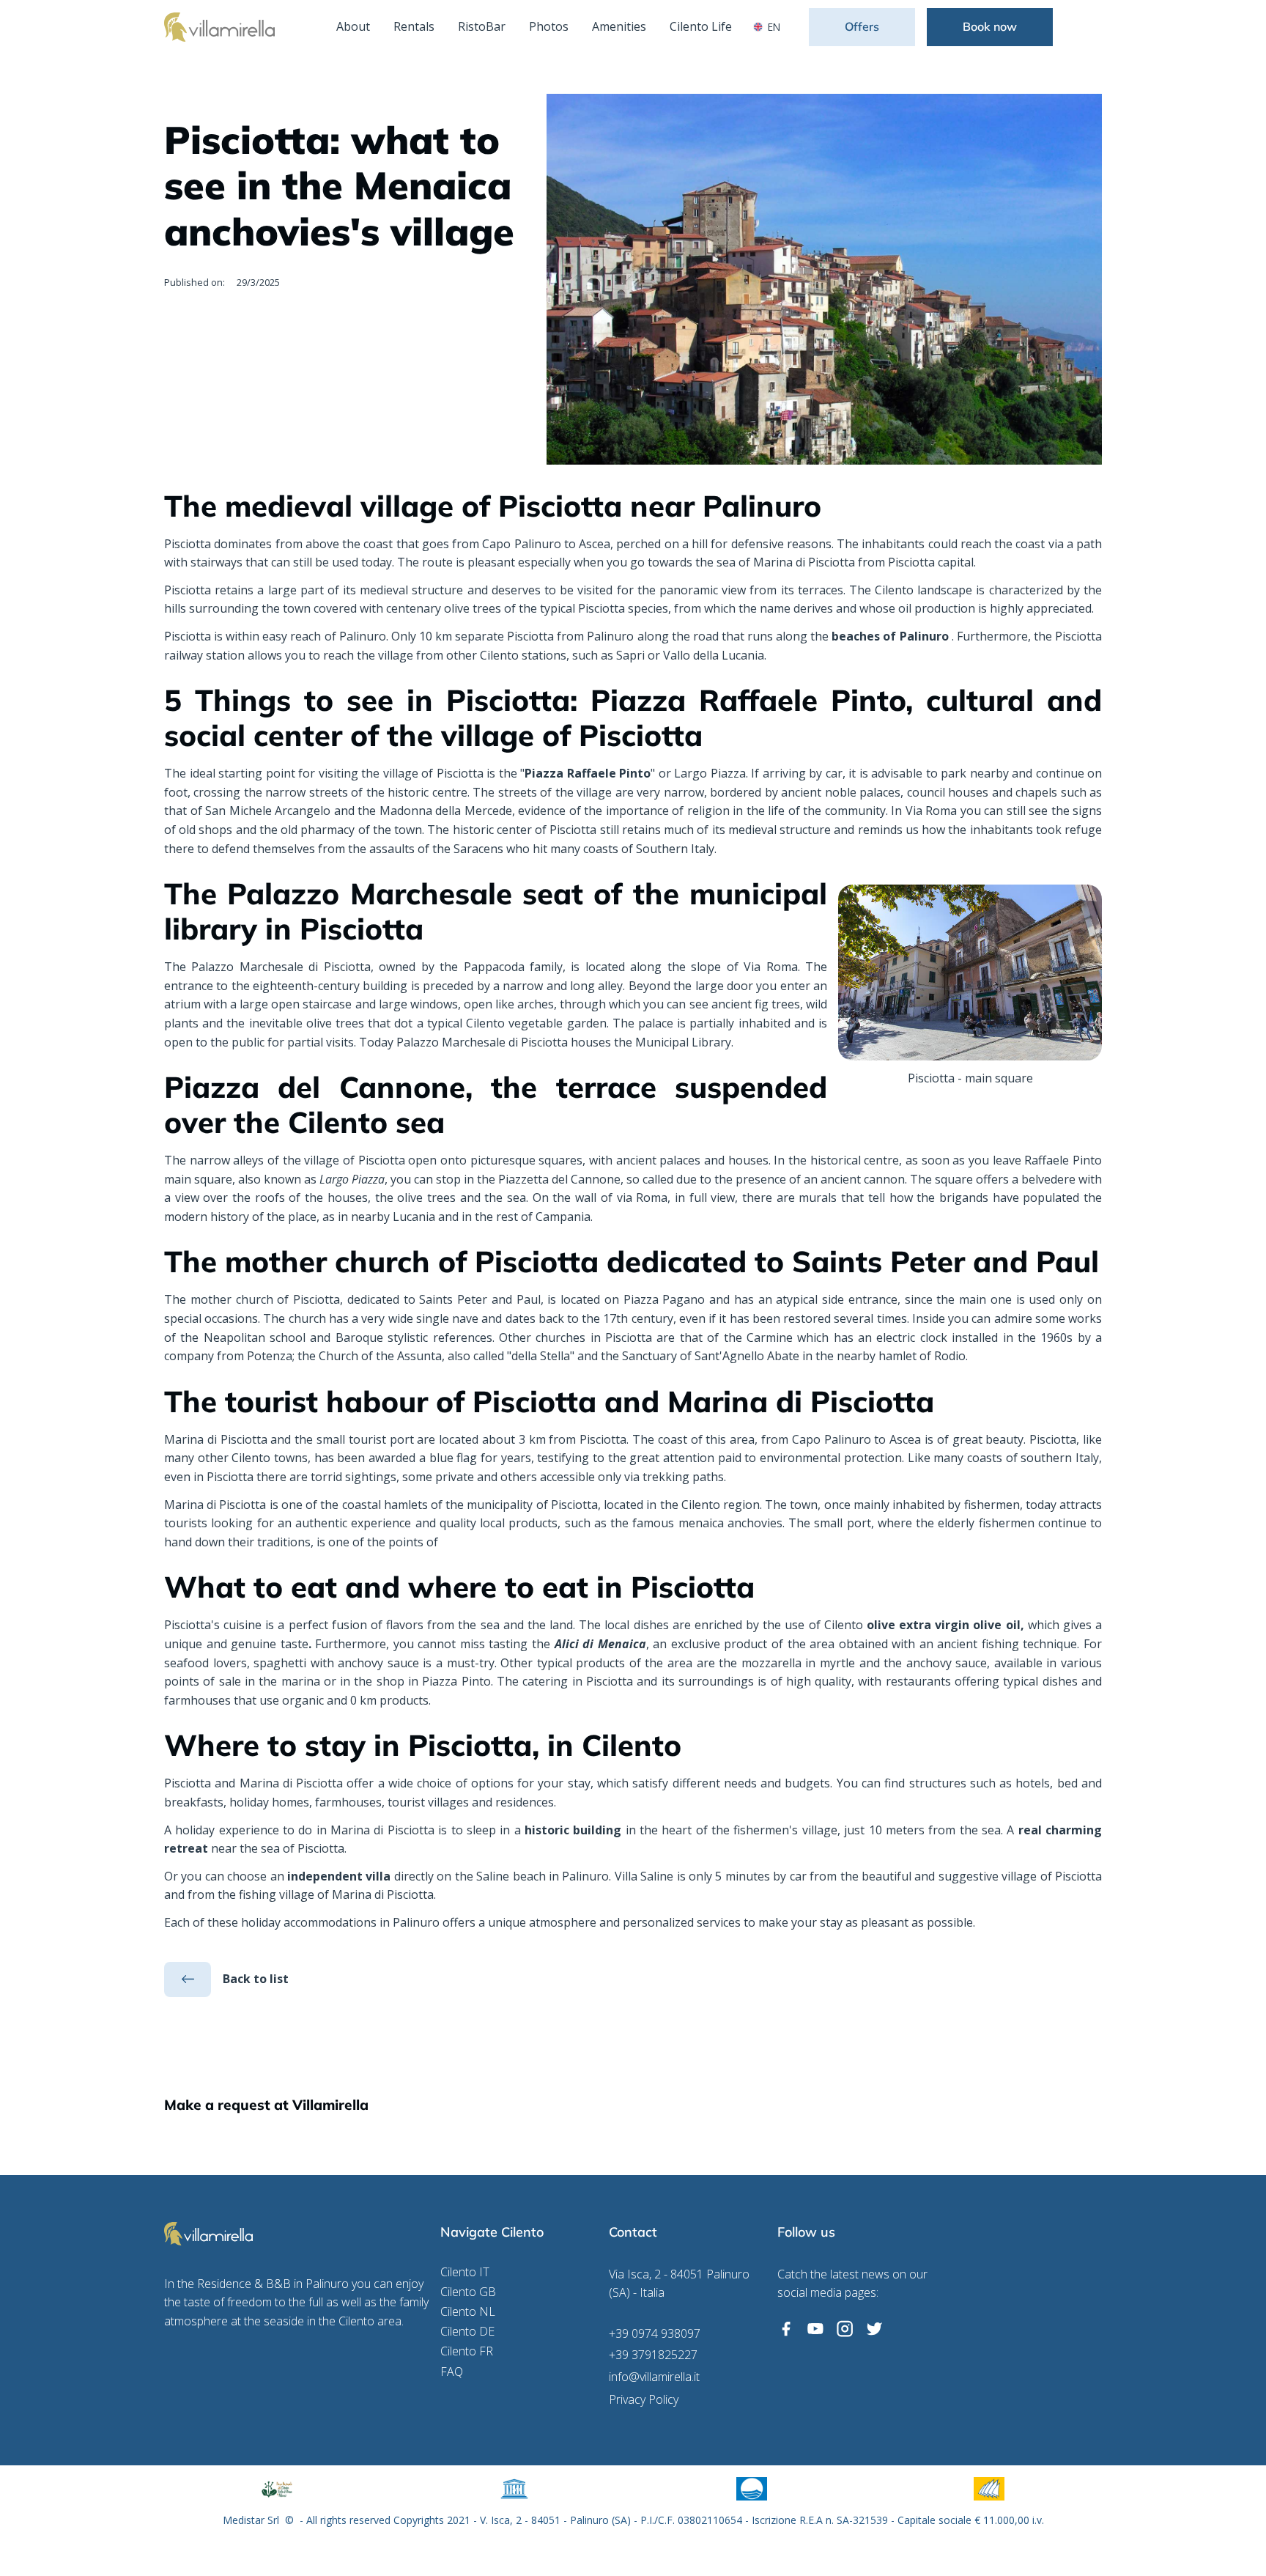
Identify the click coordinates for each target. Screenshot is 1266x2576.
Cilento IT (465, 2272)
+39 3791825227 (653, 2355)
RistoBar (482, 26)
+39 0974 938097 (655, 2334)
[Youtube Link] (815, 2329)
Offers (862, 26)
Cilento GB (468, 2292)
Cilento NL (468, 2312)
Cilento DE (467, 2332)
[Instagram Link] (845, 2329)
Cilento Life (701, 26)
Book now (990, 26)
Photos (549, 26)
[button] (770, 27)
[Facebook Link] (786, 2329)
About (353, 26)
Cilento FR (467, 2351)
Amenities (619, 26)
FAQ (452, 2372)
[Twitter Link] (874, 2329)
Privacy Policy (644, 2400)
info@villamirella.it (654, 2377)
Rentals (414, 26)
